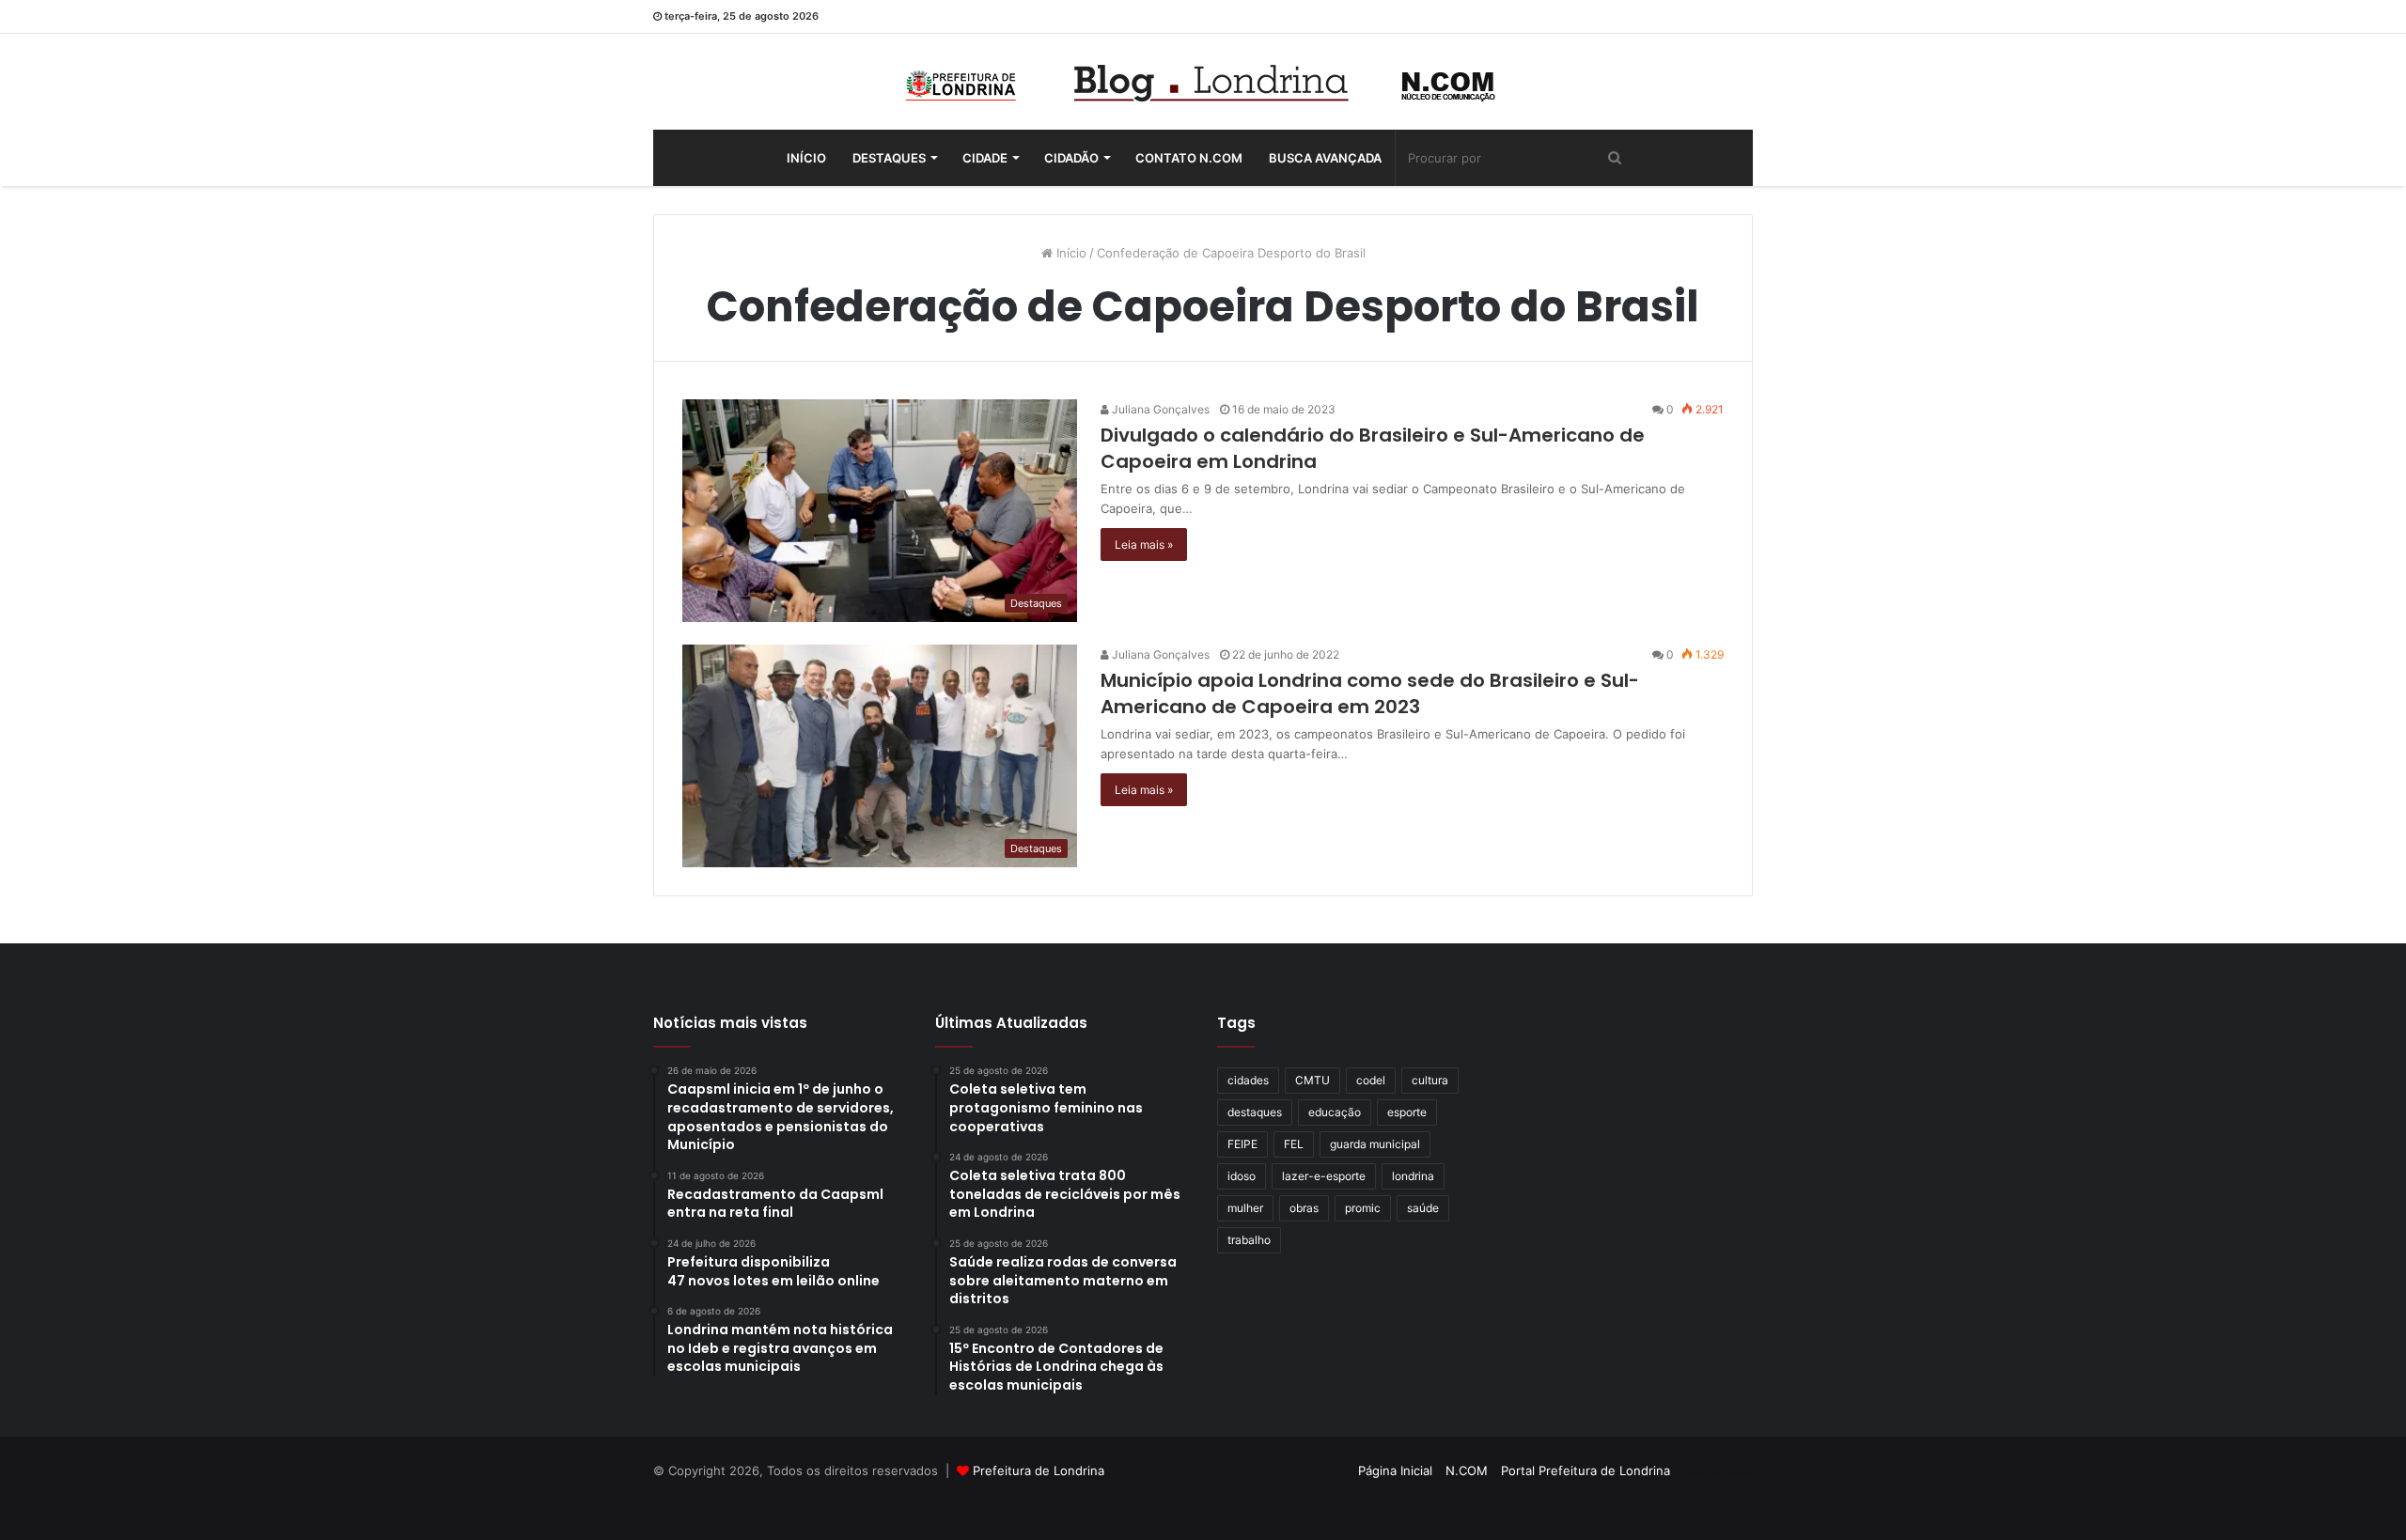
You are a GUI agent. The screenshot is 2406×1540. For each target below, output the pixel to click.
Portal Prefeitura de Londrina (1586, 1470)
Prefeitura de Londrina (1039, 1470)
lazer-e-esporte (1324, 1176)
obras (1304, 1208)
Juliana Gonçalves (1159, 409)
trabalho (1249, 1240)
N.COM (1467, 1470)
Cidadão (1071, 158)
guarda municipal (1375, 1144)
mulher (1245, 1208)
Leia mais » (1144, 544)
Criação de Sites (1203, 1506)
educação (1335, 1112)
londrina (1413, 1176)
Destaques (889, 158)
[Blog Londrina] (1203, 82)
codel (1371, 1080)
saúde (1423, 1208)
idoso (1242, 1176)
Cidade (985, 158)
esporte (1407, 1112)
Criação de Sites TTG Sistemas (1719, 1473)
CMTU (1312, 1080)
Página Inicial (1395, 1470)
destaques (1255, 1112)
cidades (1248, 1080)
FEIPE (1242, 1144)
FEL (1294, 1144)
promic (1363, 1208)
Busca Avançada (1325, 158)
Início (806, 158)
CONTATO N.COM (1189, 158)
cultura (1430, 1080)
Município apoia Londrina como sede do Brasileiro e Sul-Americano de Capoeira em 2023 (1370, 693)
